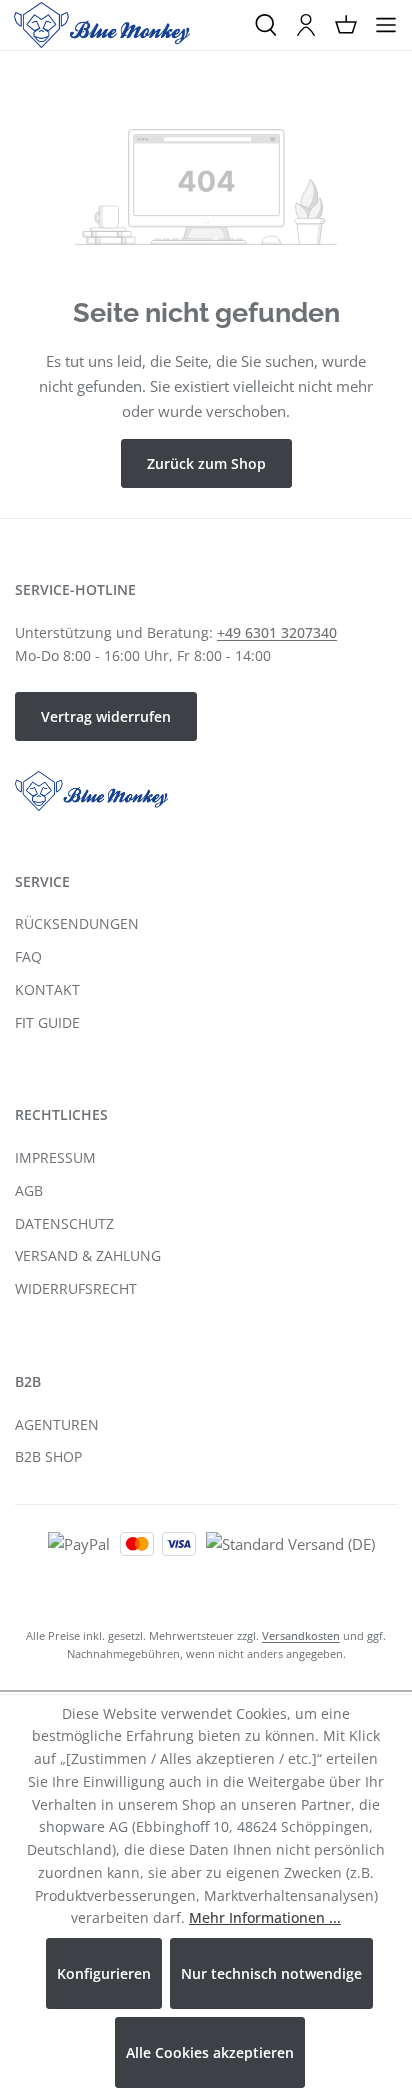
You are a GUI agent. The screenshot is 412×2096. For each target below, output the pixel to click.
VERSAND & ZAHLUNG (88, 1255)
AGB (29, 1190)
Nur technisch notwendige (271, 1973)
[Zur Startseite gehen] (102, 25)
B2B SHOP (48, 1456)
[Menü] (386, 25)
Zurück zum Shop (206, 463)
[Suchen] (266, 25)
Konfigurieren (104, 1973)
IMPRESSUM (55, 1157)
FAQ (28, 956)
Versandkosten (301, 1635)
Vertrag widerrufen (106, 716)
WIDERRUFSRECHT (76, 1288)
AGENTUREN (57, 1424)
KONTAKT (47, 989)
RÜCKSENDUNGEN (77, 923)
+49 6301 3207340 (277, 632)
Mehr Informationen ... (265, 1917)
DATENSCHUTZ (64, 1223)
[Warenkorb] (346, 25)
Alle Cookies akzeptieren (210, 2052)
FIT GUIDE (47, 1022)
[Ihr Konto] (306, 25)
